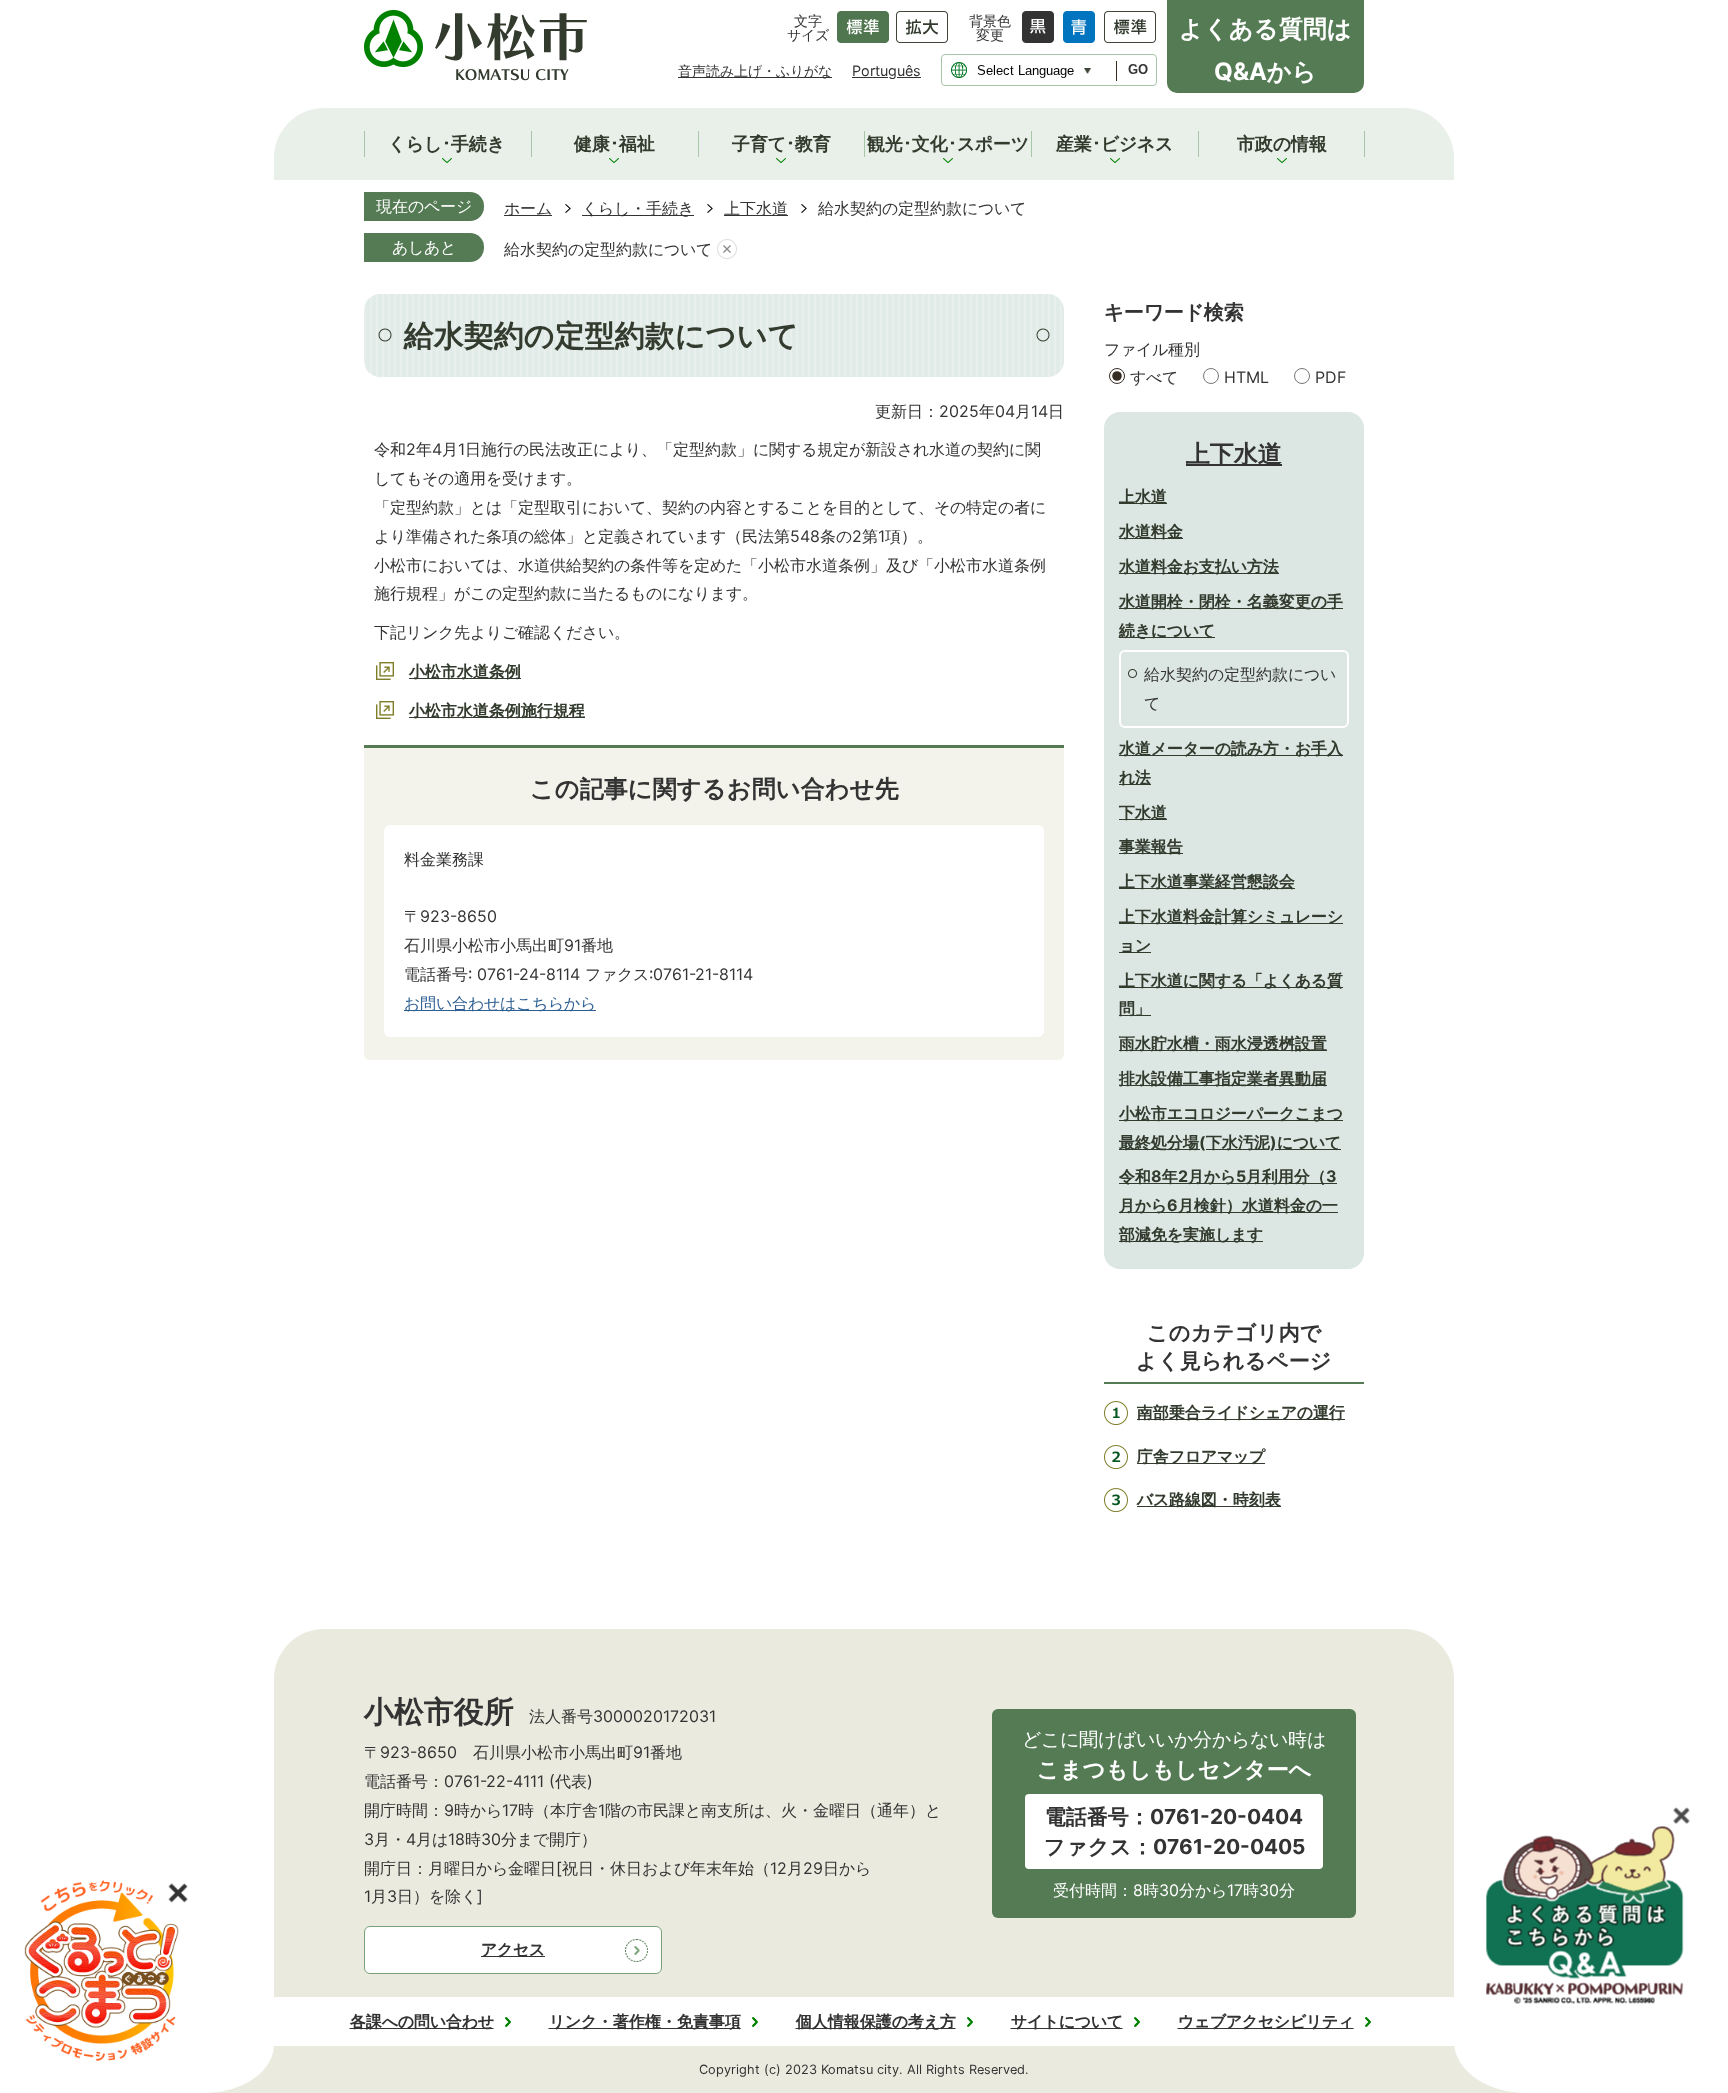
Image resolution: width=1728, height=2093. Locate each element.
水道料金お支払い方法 (1199, 566)
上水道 (1143, 496)
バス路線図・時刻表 (1209, 1499)
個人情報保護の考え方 (876, 2021)
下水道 (1143, 812)
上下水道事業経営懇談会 (1207, 881)
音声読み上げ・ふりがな (755, 70)
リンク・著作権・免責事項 (645, 2021)
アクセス (513, 1949)
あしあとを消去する (727, 249)
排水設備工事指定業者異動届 (1223, 1078)
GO (1138, 69)
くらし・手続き (638, 208)
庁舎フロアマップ (1201, 1456)
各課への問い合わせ (422, 2021)
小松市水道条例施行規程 (497, 710)
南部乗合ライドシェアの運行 (1241, 1412)
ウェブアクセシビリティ (1266, 2021)
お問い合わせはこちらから (500, 1003)
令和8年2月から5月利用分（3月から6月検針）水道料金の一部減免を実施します (1228, 1205)
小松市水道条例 (465, 671)
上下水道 (756, 208)
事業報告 (1151, 846)
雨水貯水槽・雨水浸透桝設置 (1223, 1043)
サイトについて (1067, 2021)
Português (886, 70)
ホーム (528, 208)
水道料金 (1151, 531)
